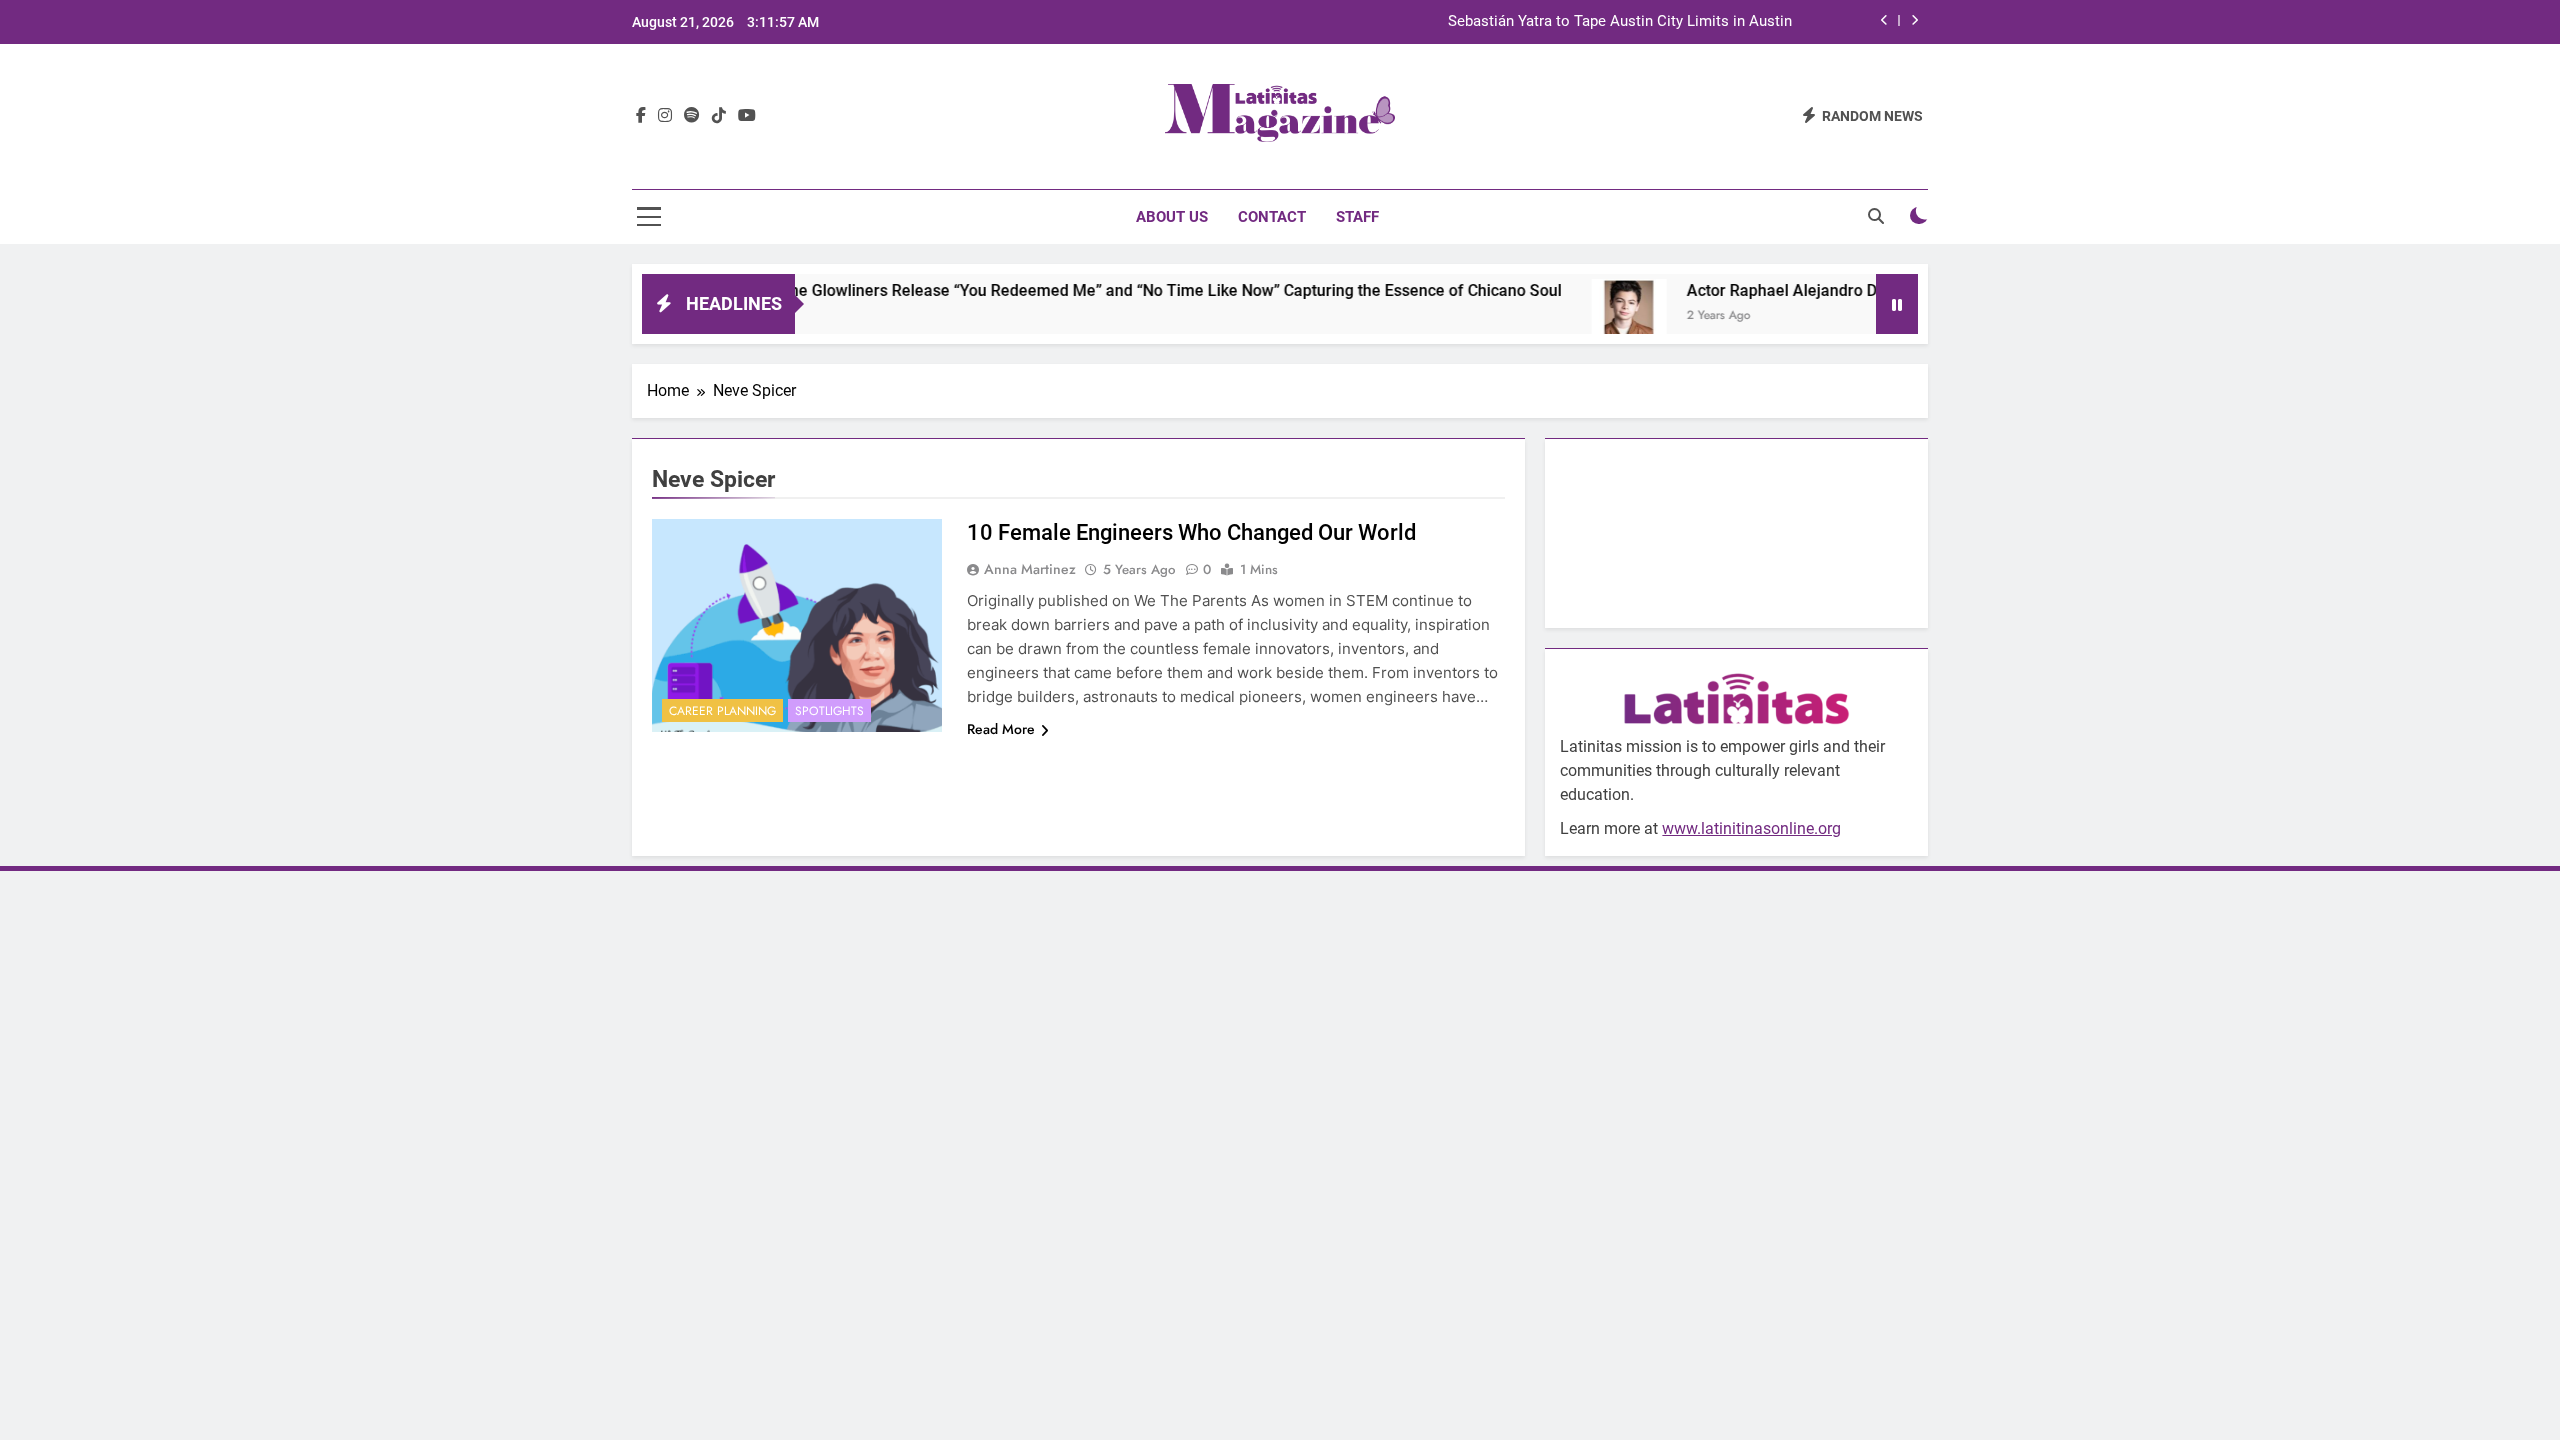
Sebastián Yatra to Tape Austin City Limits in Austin (1620, 22)
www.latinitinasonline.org (1751, 828)
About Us (1172, 217)
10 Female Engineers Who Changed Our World (1191, 532)
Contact (1272, 217)
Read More (1001, 729)
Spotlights (829, 711)
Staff (1357, 217)
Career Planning (722, 711)
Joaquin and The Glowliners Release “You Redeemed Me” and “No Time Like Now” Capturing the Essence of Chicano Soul (1076, 290)
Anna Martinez (1030, 569)
